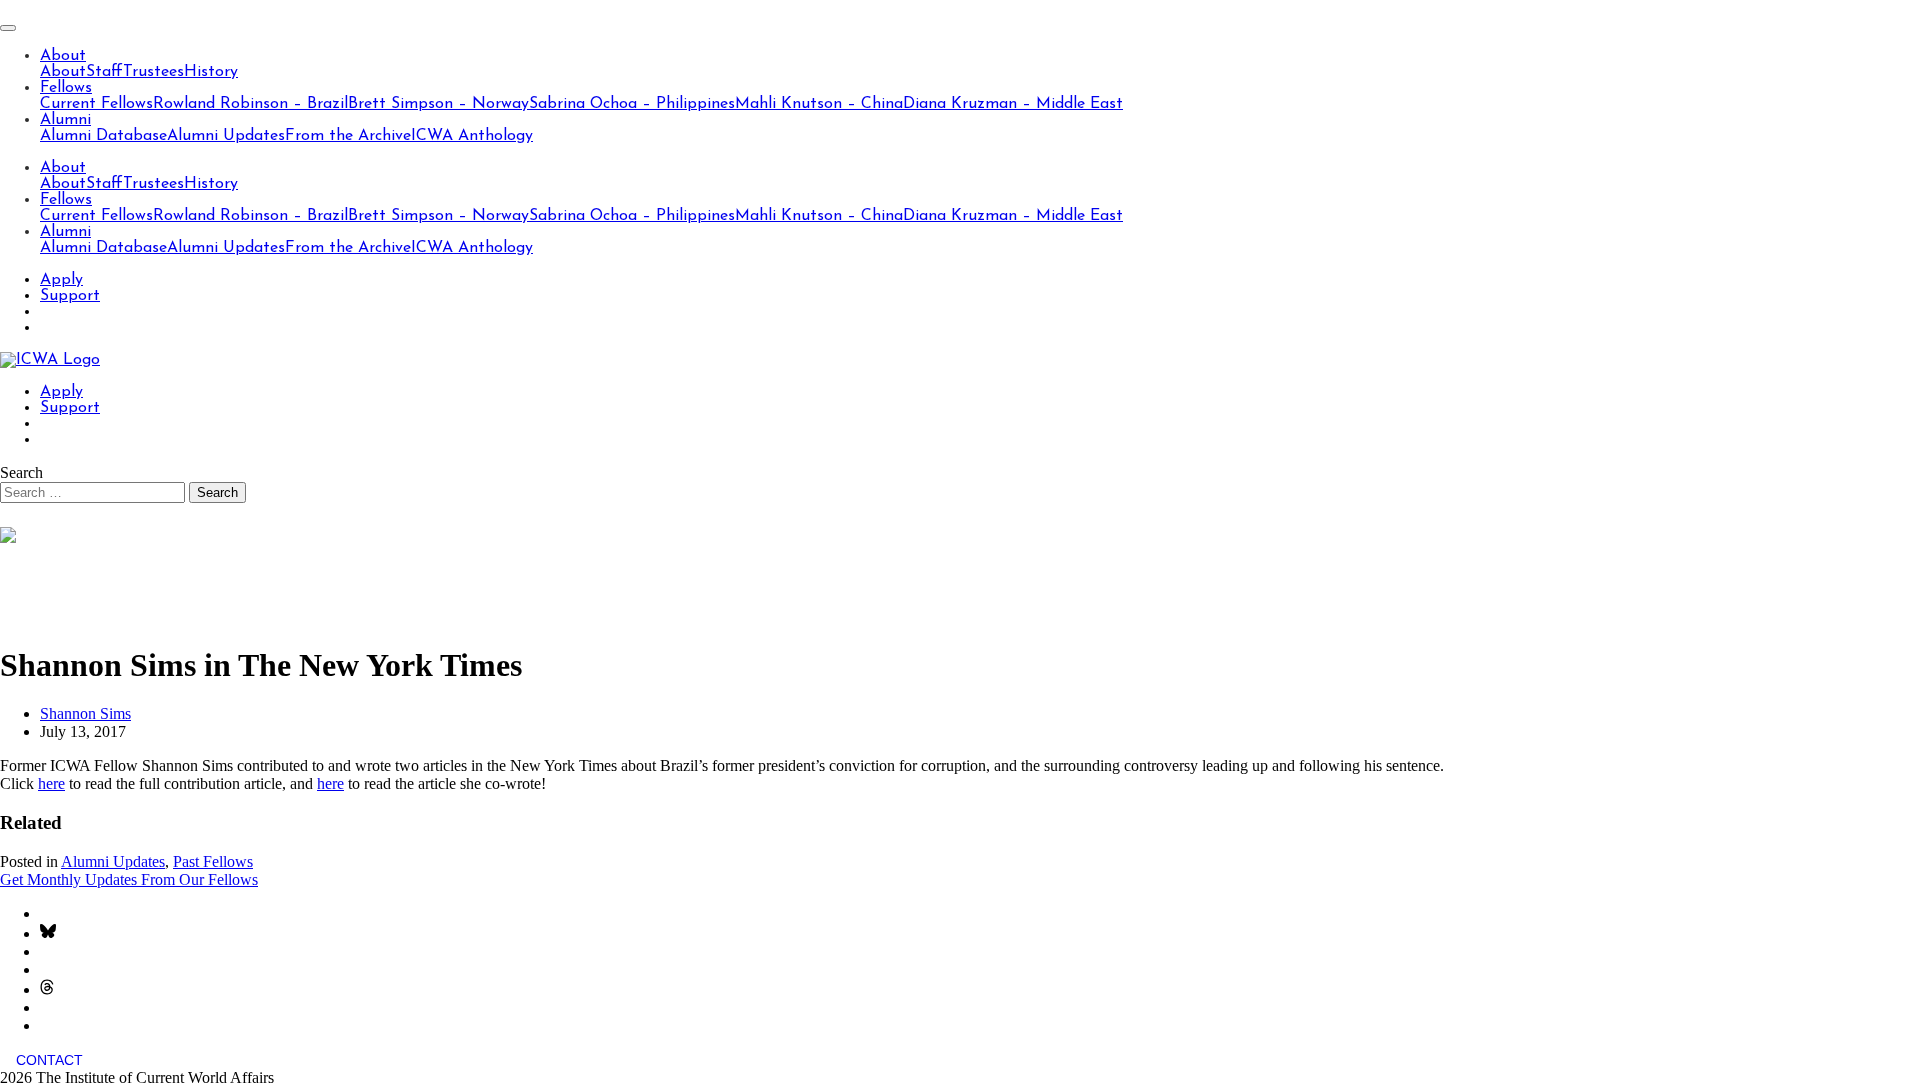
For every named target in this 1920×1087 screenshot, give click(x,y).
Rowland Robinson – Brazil (250, 104)
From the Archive (348, 136)
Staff (104, 72)
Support (70, 296)
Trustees (153, 72)
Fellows (66, 88)
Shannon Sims (85, 713)
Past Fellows (213, 861)
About (63, 56)
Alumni (65, 120)
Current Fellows (96, 104)
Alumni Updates (226, 136)
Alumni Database (103, 136)
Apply (61, 280)
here (51, 783)
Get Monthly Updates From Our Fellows (129, 879)
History (211, 72)
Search (21, 472)
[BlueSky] (48, 933)
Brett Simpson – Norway (438, 104)
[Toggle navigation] (8, 28)
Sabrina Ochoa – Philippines (632, 104)
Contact (49, 1060)
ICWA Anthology (472, 136)
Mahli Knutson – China (819, 104)
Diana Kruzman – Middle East (1013, 104)
